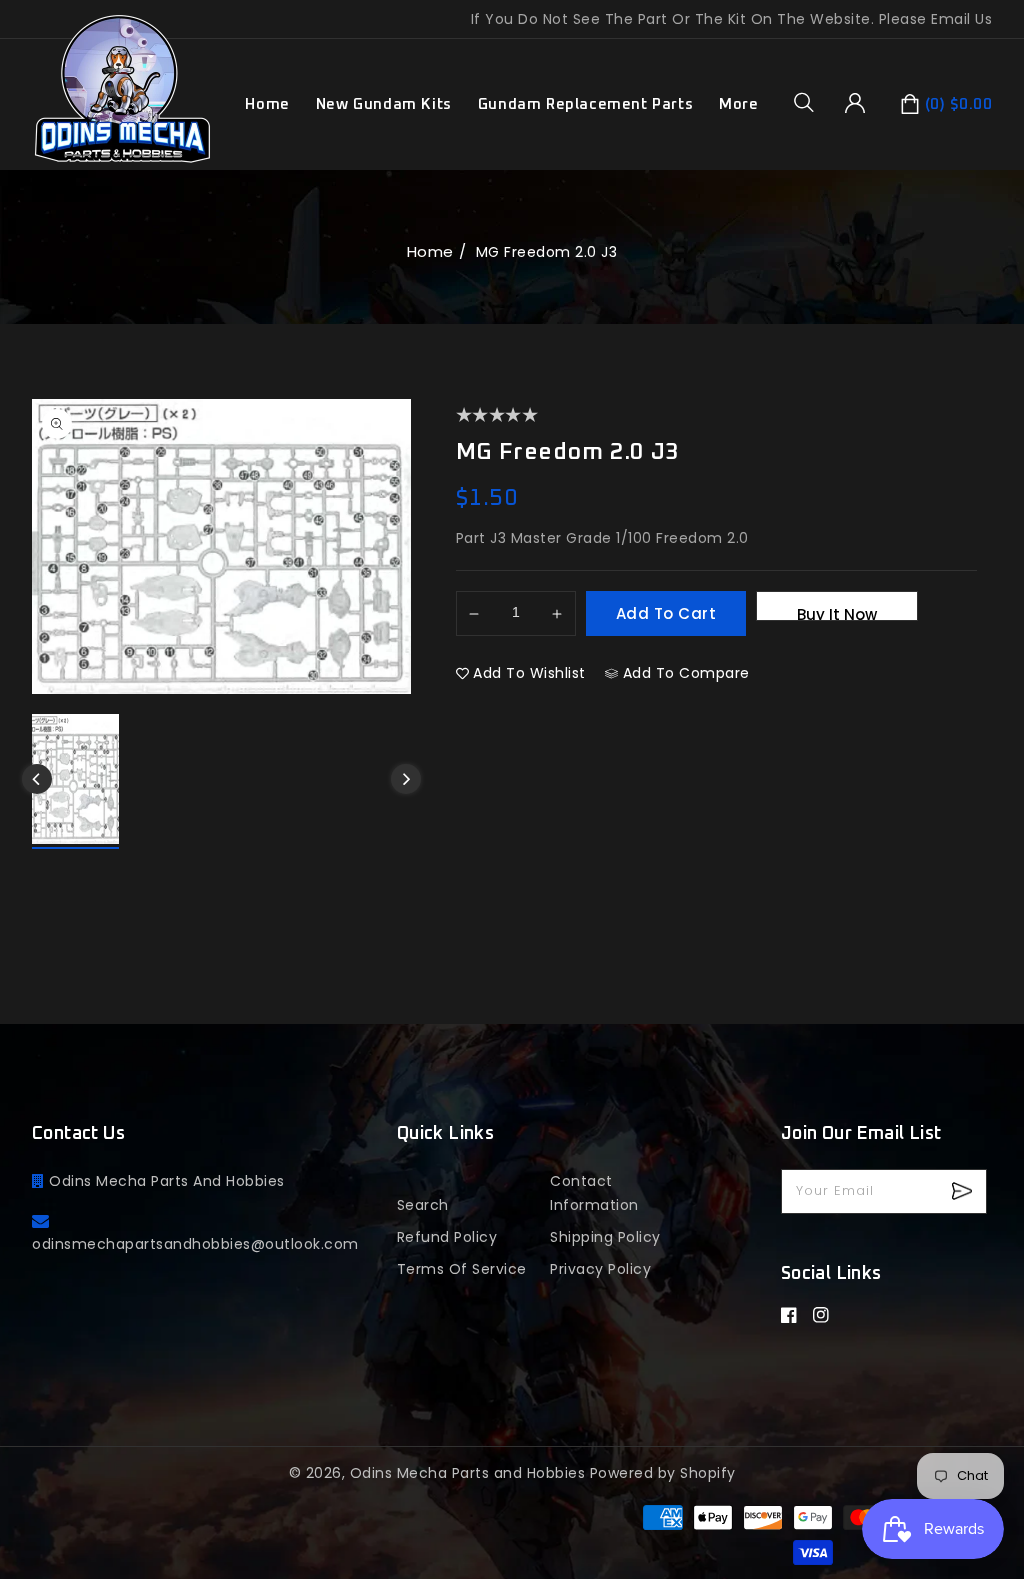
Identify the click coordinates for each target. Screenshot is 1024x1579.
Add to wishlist (529, 673)
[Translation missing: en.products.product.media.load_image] (75, 781)
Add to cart (666, 613)
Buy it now (837, 612)
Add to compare (686, 673)
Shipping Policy (605, 1237)
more (738, 104)
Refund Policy (447, 1237)
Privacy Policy (600, 1269)
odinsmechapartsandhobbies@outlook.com (195, 1244)
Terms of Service (462, 1269)
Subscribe (964, 1191)
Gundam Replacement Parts (585, 104)
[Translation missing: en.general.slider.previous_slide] (37, 779)
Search (423, 1205)
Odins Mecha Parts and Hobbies (468, 1473)
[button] (811, 102)
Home (430, 251)
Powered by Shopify (663, 1473)
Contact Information (594, 1193)
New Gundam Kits (384, 104)
